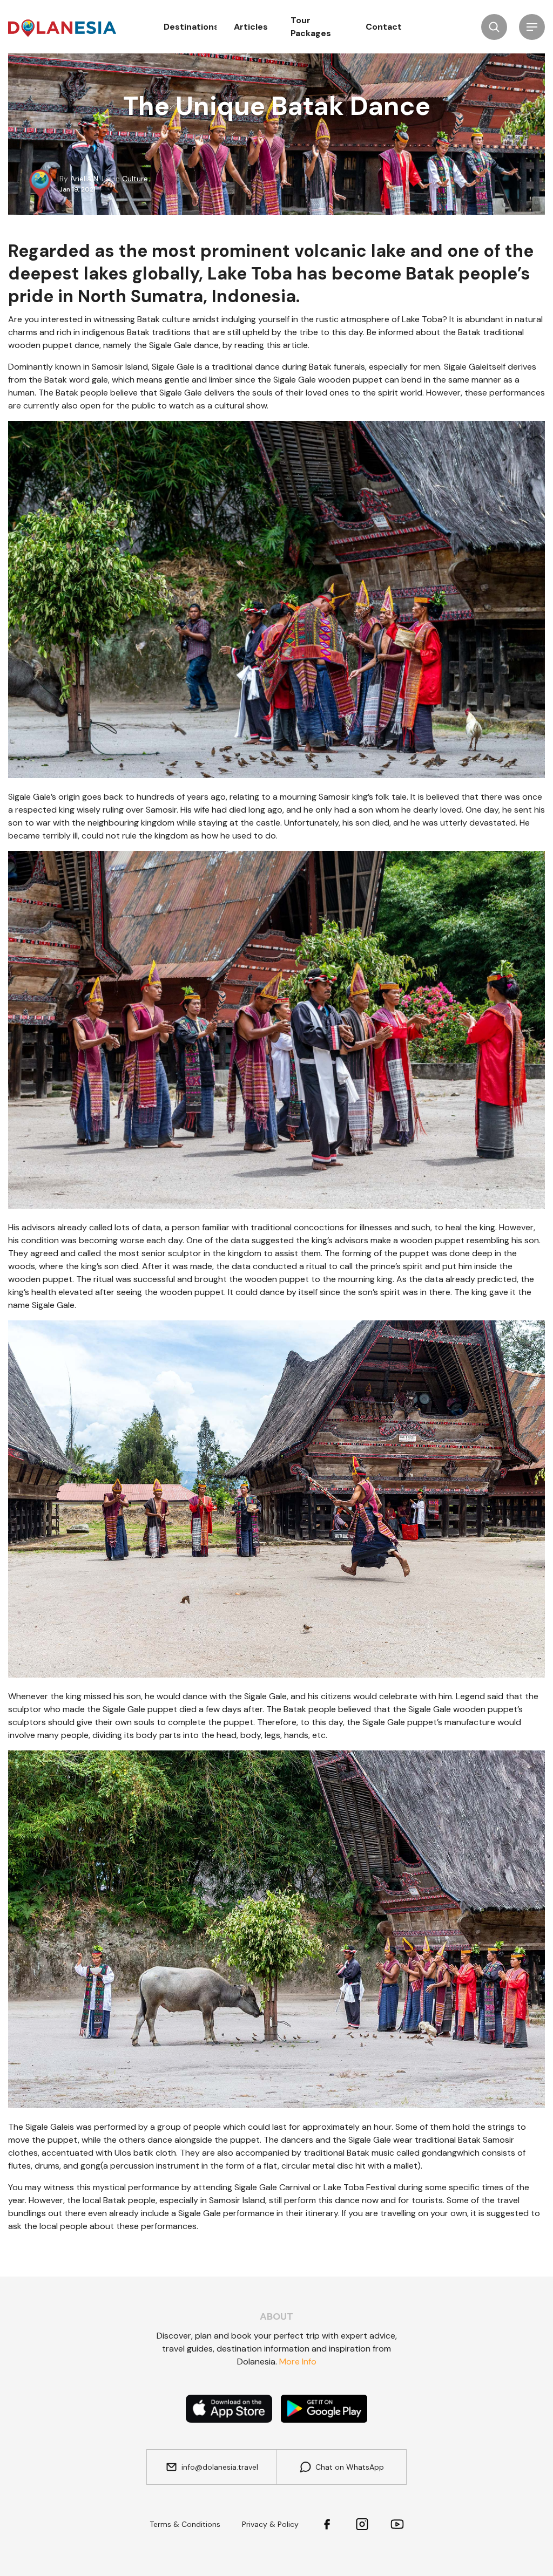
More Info (298, 2362)
